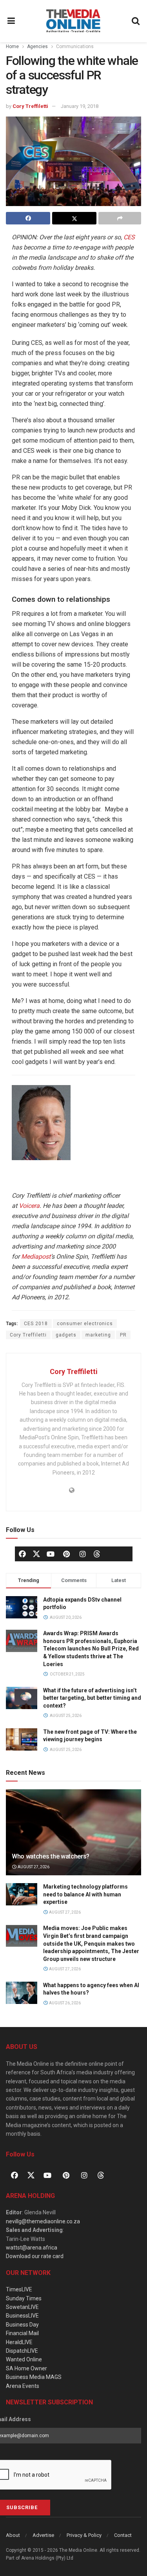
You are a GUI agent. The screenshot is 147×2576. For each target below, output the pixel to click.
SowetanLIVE (22, 2307)
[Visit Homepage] (73, 21)
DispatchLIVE (22, 2351)
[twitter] (36, 1553)
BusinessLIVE (22, 2316)
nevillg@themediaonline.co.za (43, 2221)
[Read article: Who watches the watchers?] (73, 1838)
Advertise (43, 2535)
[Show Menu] (11, 21)
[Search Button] (136, 21)
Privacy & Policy (84, 2535)
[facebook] (22, 1554)
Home (12, 47)
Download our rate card (35, 2256)
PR (123, 1335)
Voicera (29, 1206)
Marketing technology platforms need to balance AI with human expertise (85, 1894)
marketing (98, 1335)
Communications (75, 47)
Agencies (37, 47)
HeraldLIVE (19, 2342)
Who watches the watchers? (51, 1856)
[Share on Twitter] (74, 218)
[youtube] (51, 1554)
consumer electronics (85, 1324)
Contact (123, 2535)
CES (129, 237)
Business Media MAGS (34, 2377)
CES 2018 (36, 1324)
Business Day (22, 2325)
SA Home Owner (26, 2368)
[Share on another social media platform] (120, 218)
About (13, 2535)
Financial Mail (22, 2333)
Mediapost (36, 1257)
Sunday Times (24, 2298)
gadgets (66, 1335)
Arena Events (23, 2386)
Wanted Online (24, 2359)
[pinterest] (67, 1554)
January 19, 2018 (80, 106)
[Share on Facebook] (28, 218)
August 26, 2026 (64, 2003)
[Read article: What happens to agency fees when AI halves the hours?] (22, 1993)
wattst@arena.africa (32, 2248)
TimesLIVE (19, 2289)
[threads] (97, 1553)
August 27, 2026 (33, 1867)
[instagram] (83, 1554)
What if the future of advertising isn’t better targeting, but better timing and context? (92, 1698)
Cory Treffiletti (30, 106)
